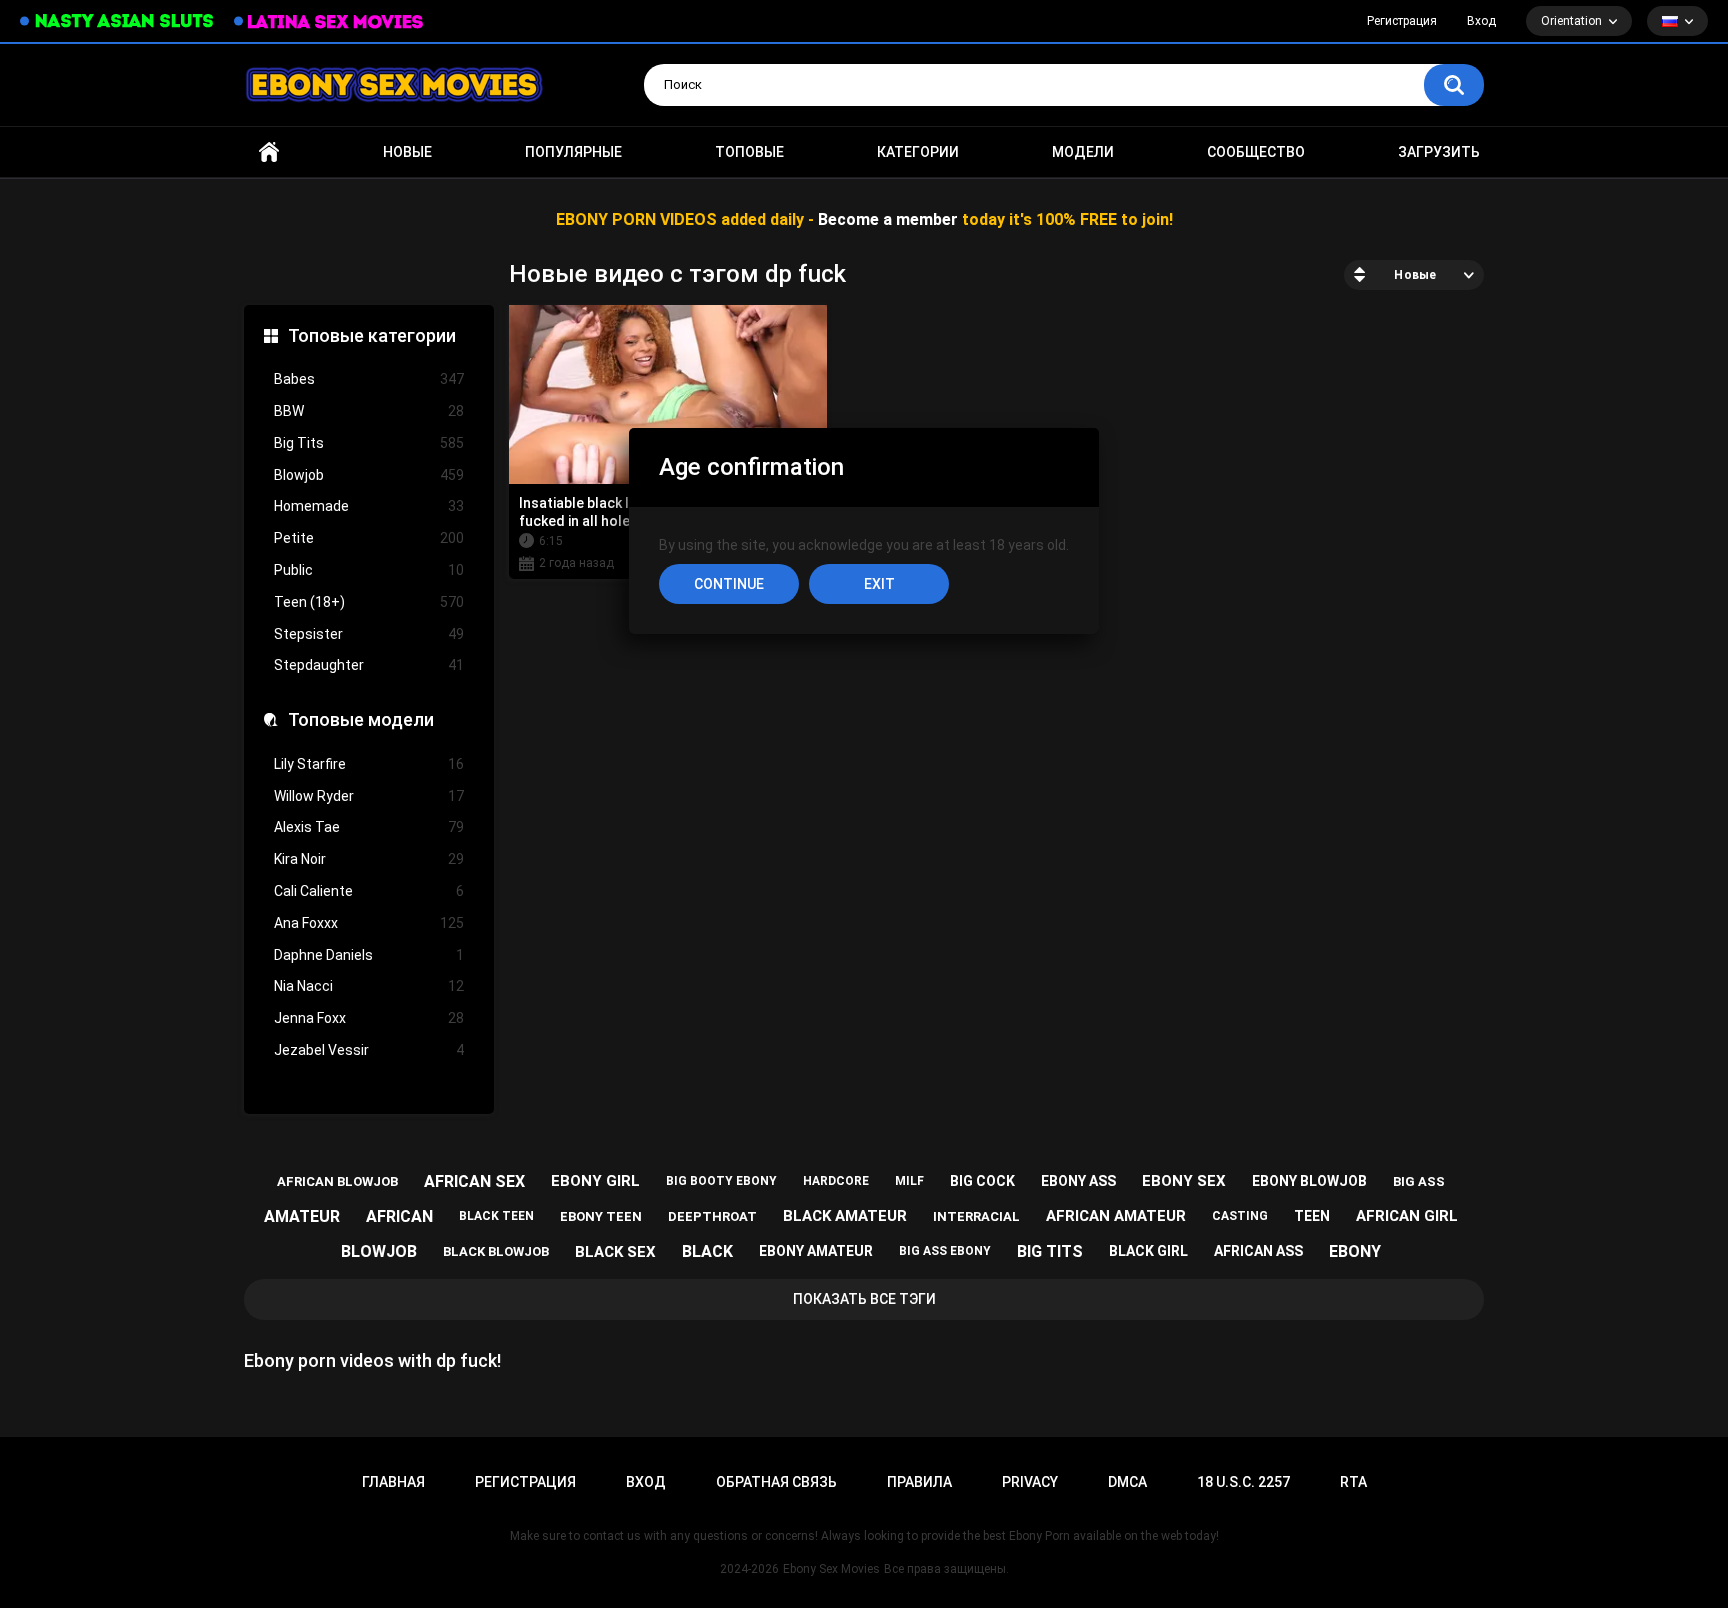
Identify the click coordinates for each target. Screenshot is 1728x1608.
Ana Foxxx (369, 923)
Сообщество (1256, 152)
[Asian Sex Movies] (117, 21)
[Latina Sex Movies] (329, 21)
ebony (1355, 1251)
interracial (976, 1216)
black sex (615, 1252)
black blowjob (496, 1251)
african (399, 1216)
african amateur (1116, 1216)
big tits (1050, 1251)
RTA (1353, 1482)
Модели (1083, 152)
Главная (269, 152)
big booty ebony (721, 1181)
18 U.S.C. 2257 (1243, 1482)
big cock (982, 1181)
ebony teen (601, 1216)
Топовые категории (372, 335)
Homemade (369, 506)
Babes (369, 379)
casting (1240, 1216)
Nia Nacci (369, 986)
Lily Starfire (369, 764)
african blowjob (337, 1181)
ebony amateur (816, 1251)
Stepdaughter (369, 665)
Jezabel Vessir (369, 1050)
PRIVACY (1030, 1482)
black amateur (845, 1216)
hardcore (836, 1181)
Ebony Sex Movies (831, 1569)
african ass (1258, 1251)
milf (909, 1181)
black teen (496, 1216)
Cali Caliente (369, 891)
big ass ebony (945, 1251)
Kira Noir (369, 859)
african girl (1407, 1216)
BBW (369, 411)
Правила (919, 1482)
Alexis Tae (369, 827)
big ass (1419, 1181)
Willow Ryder (369, 796)
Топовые (749, 152)
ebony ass (1078, 1181)
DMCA (1127, 1482)
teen (1312, 1216)
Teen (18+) (369, 602)
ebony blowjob (1309, 1181)
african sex (474, 1181)
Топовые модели (361, 719)
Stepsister (369, 634)
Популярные (573, 152)
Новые (407, 152)
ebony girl (595, 1181)
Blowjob (369, 475)
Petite (369, 538)
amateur (302, 1216)
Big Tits (369, 443)
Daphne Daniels (369, 955)
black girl (1148, 1251)
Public (369, 570)
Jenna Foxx (369, 1018)
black (707, 1251)
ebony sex (1184, 1181)
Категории (918, 152)
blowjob (379, 1251)
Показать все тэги (864, 1299)
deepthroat (712, 1216)
